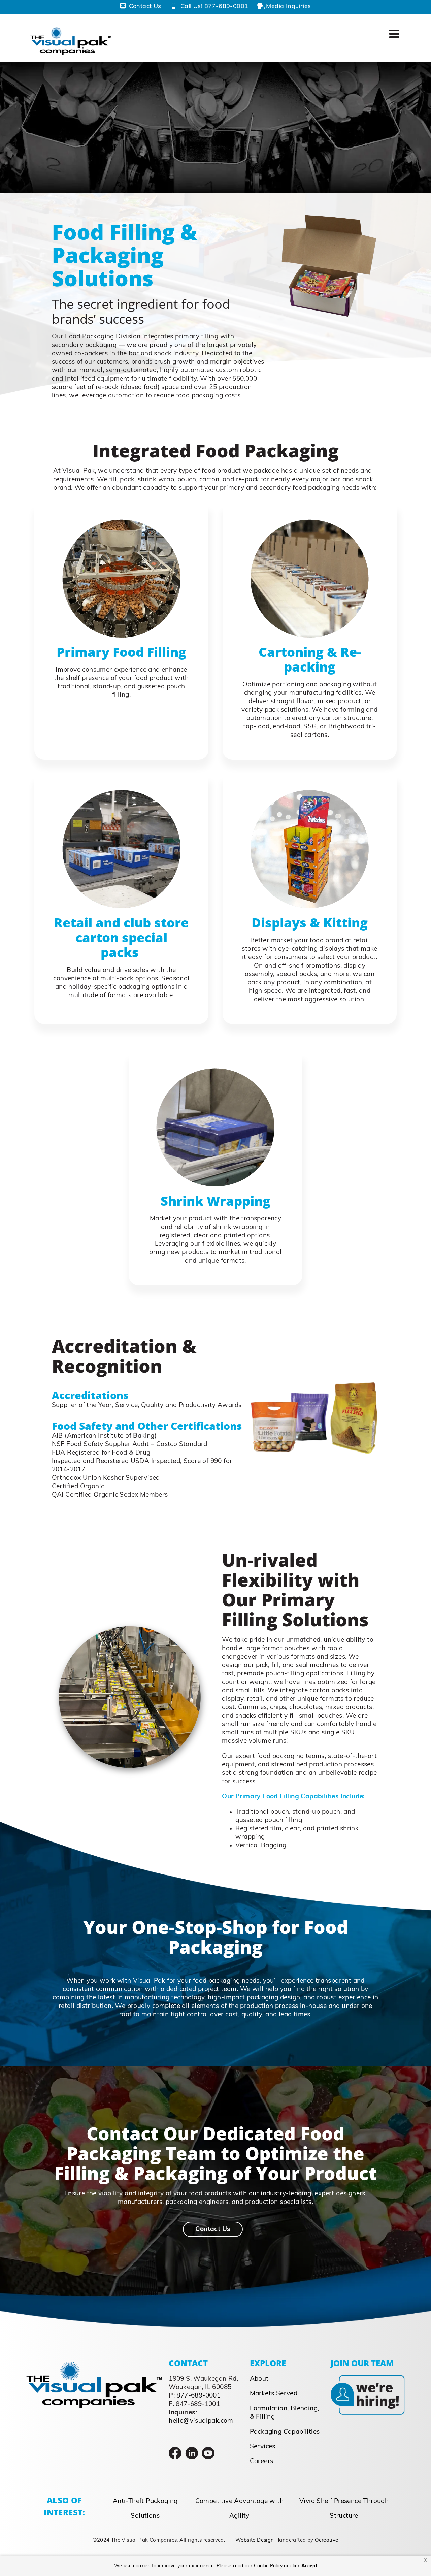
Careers (262, 2462)
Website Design (255, 2540)
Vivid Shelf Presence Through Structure (344, 2509)
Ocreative (327, 2540)
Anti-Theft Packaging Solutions (145, 2509)
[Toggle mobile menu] (395, 34)
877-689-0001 (198, 2396)
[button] (425, 2560)
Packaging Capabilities (285, 2432)
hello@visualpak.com (201, 2421)
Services (263, 2447)
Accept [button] (309, 2566)
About (259, 2379)
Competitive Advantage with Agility (239, 2509)
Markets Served (274, 2394)
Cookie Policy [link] (268, 2566)
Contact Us (213, 2230)
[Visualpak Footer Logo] (94, 2365)
